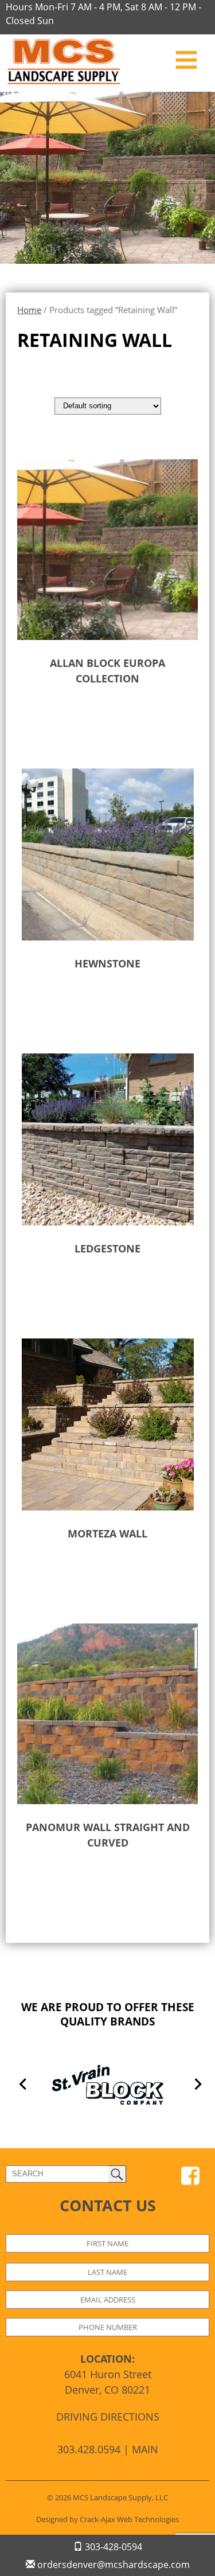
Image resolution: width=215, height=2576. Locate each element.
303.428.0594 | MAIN (108, 2449)
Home (29, 310)
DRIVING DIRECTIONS (108, 2417)
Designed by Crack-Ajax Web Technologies (107, 2519)
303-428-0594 (112, 2547)
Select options (84, 715)
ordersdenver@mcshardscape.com (112, 2565)
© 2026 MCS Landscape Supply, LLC (107, 2497)
